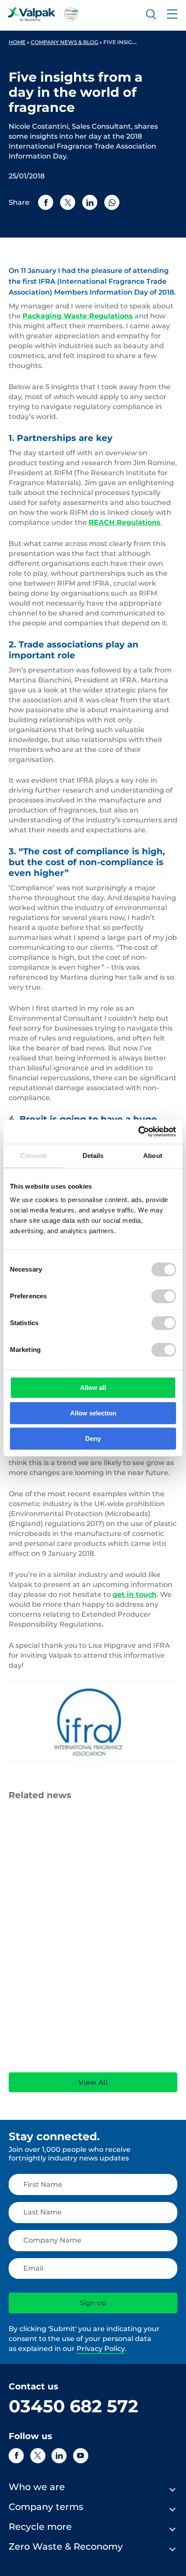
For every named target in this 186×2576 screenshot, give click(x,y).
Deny (93, 1439)
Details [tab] (93, 1156)
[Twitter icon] (38, 2456)
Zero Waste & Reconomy (66, 2546)
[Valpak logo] (43, 14)
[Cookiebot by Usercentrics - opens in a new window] (138, 1132)
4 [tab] (108, 2060)
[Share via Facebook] (46, 202)
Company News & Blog (64, 42)
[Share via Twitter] (68, 202)
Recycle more (40, 2527)
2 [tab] (82, 2060)
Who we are (37, 2487)
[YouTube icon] (81, 2456)
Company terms (46, 2507)
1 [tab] (69, 2060)
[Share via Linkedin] (90, 202)
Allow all (93, 1388)
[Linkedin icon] (59, 2456)
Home (17, 42)
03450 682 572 (74, 2406)
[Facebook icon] (16, 2456)
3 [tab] (95, 2060)
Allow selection (93, 1413)
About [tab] (153, 1156)
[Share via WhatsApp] (112, 202)
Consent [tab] (33, 1156)
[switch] (164, 1296)
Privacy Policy (101, 2349)
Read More (24, 2038)
